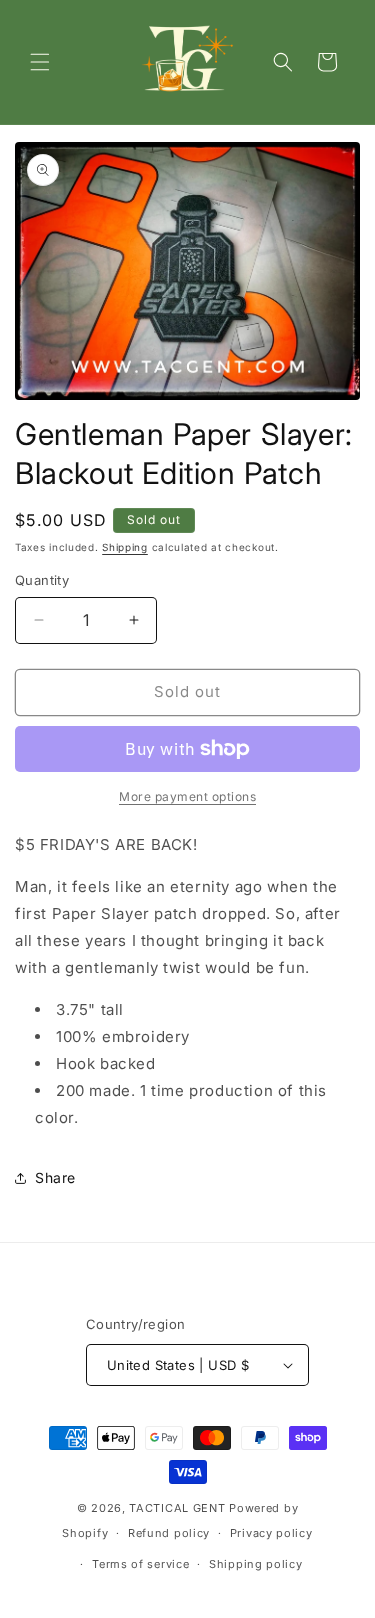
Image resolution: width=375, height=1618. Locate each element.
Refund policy (169, 1533)
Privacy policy (271, 1533)
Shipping (125, 547)
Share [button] (55, 1177)
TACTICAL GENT (177, 1508)
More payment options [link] (187, 796)
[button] (40, 62)
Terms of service (140, 1564)
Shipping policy (256, 1564)
